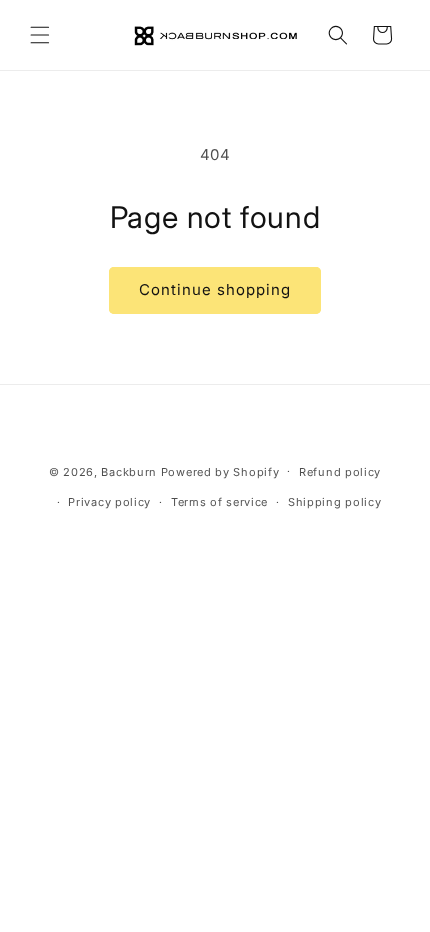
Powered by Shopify (220, 471)
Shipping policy (335, 502)
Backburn (129, 471)
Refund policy (340, 472)
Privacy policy (109, 502)
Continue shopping (215, 289)
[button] (40, 35)
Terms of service (219, 502)
